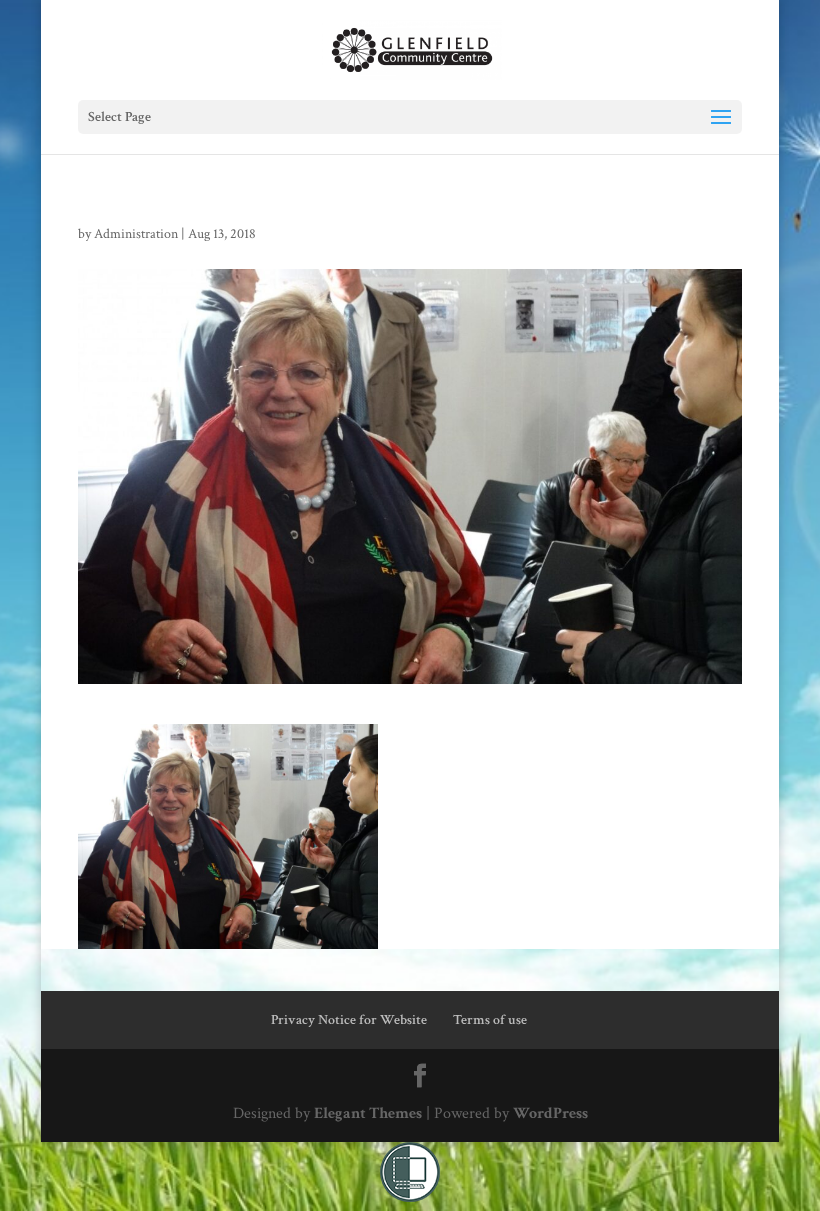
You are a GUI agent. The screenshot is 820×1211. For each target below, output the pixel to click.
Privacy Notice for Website (349, 1020)
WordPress (550, 1113)
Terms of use (490, 1020)
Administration (136, 234)
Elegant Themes (368, 1113)
